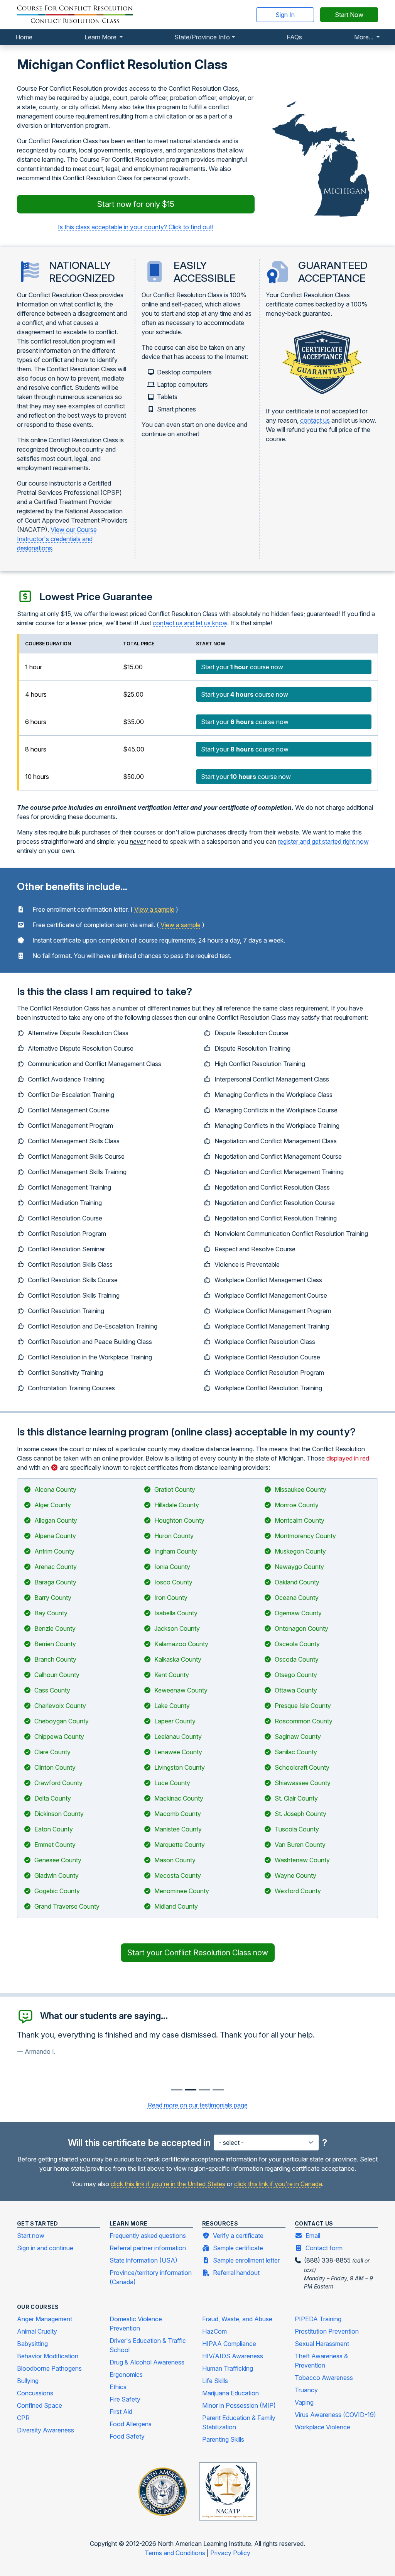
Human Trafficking (228, 2368)
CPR (23, 2418)
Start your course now (242, 667)
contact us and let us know (190, 623)
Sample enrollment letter (246, 2260)
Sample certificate (238, 2248)
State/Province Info (202, 37)
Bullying (28, 2381)
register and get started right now (323, 841)
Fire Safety (125, 2399)
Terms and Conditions (176, 2553)
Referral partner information (148, 2248)
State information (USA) (143, 2260)
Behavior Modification (48, 2356)
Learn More (101, 37)
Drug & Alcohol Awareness (147, 2362)
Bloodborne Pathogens (49, 2368)
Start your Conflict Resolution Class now (198, 1953)
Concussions (35, 2393)
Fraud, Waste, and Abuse (237, 2319)
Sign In (285, 15)
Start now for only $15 (136, 204)
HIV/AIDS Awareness (233, 2356)
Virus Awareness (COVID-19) (335, 2415)
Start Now (349, 15)
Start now (31, 2236)
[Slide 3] (218, 2090)
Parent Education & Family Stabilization (239, 2422)
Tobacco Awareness (324, 2378)
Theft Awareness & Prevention (321, 2361)
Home (24, 37)
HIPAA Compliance (229, 2344)
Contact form (324, 2248)
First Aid (121, 2412)
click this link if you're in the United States (168, 2184)
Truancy (306, 2390)
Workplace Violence (322, 2427)
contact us (315, 420)
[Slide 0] (177, 2090)
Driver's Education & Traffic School (148, 2345)
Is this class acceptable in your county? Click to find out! (136, 227)
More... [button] (365, 37)
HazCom (214, 2331)
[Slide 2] (204, 2090)
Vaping (304, 2402)
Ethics (118, 2387)
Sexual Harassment (322, 2344)
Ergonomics (126, 2375)
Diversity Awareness (46, 2430)
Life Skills (215, 2381)
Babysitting (32, 2344)
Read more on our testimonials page (198, 2105)
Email (313, 2236)
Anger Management (45, 2319)
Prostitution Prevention (327, 2331)
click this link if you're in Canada (278, 2184)
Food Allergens (131, 2424)
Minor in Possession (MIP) (239, 2405)
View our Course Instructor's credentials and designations (57, 539)
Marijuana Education (230, 2393)
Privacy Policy (230, 2553)
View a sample (154, 909)
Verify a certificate (238, 2236)
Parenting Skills (223, 2439)
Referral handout (236, 2273)
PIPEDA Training (318, 2319)
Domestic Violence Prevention (136, 2324)
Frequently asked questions (148, 2236)
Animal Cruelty (37, 2331)
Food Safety (127, 2436)
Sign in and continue (45, 2248)
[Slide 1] (191, 2090)
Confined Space (40, 2405)
